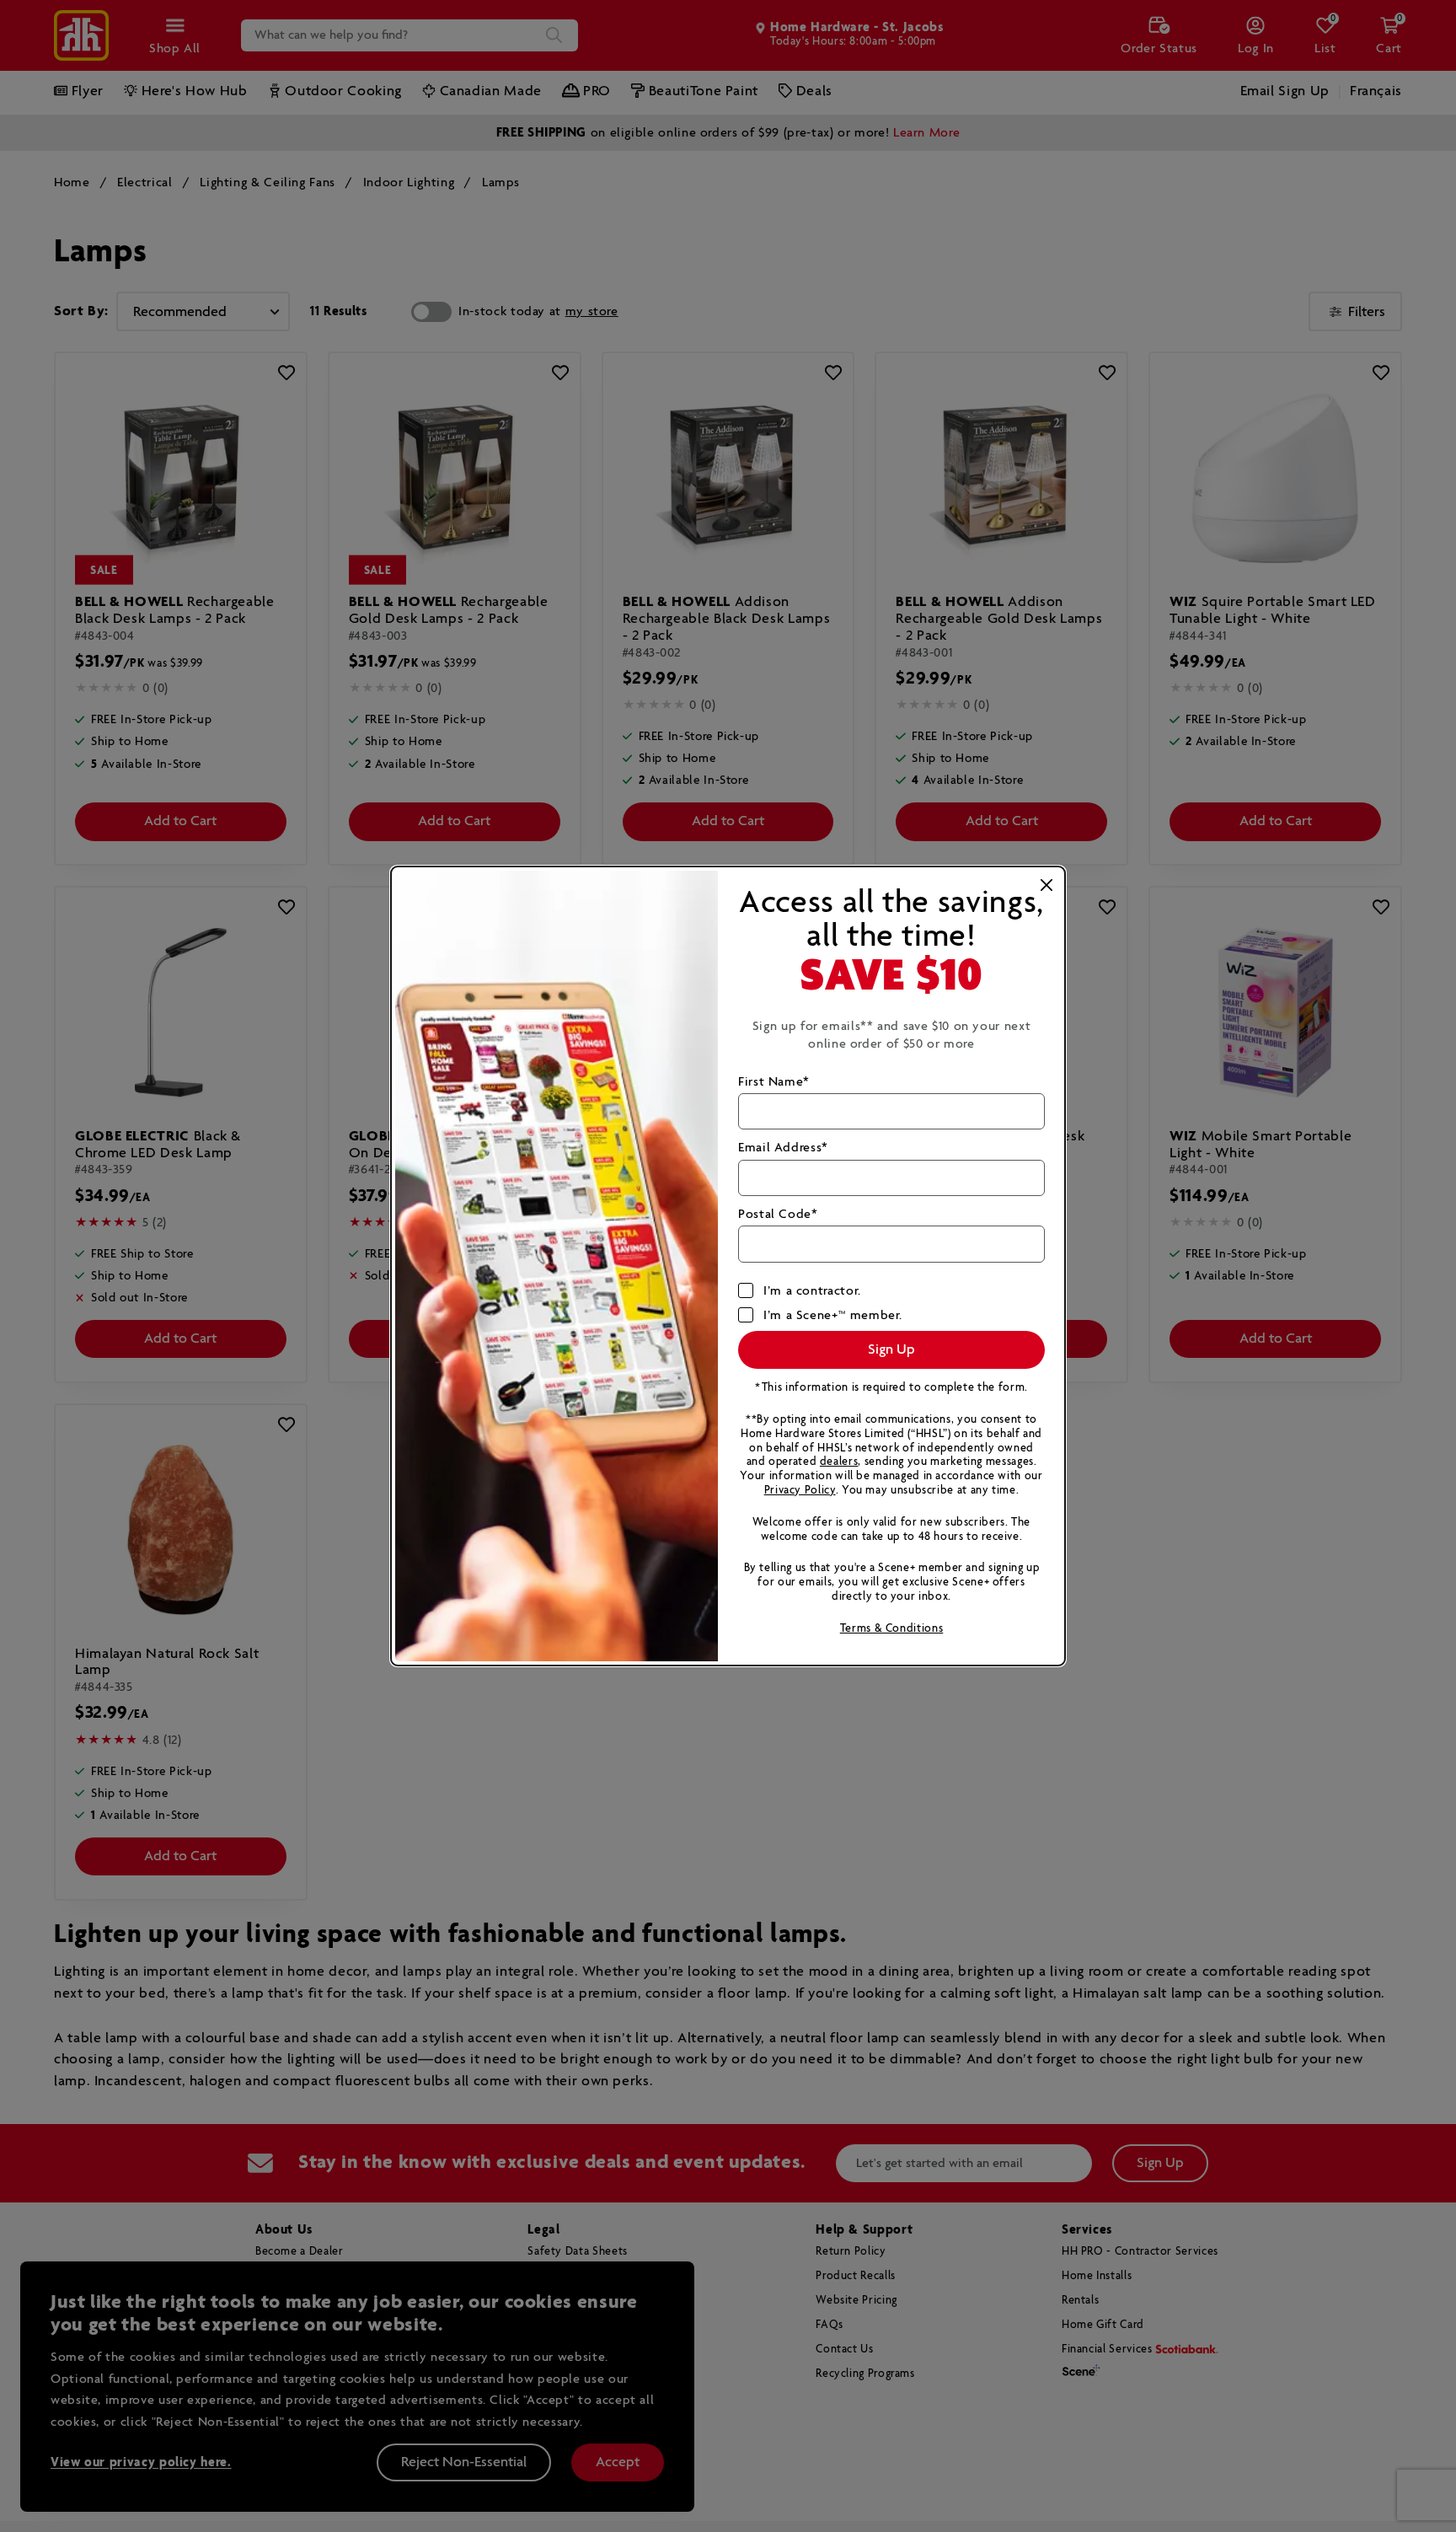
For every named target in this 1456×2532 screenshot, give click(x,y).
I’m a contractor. (812, 1291)
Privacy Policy (800, 1491)
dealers (839, 1462)
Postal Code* (778, 1214)
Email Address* (783, 1148)
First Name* (774, 1082)
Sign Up (891, 1350)
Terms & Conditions (892, 1629)
